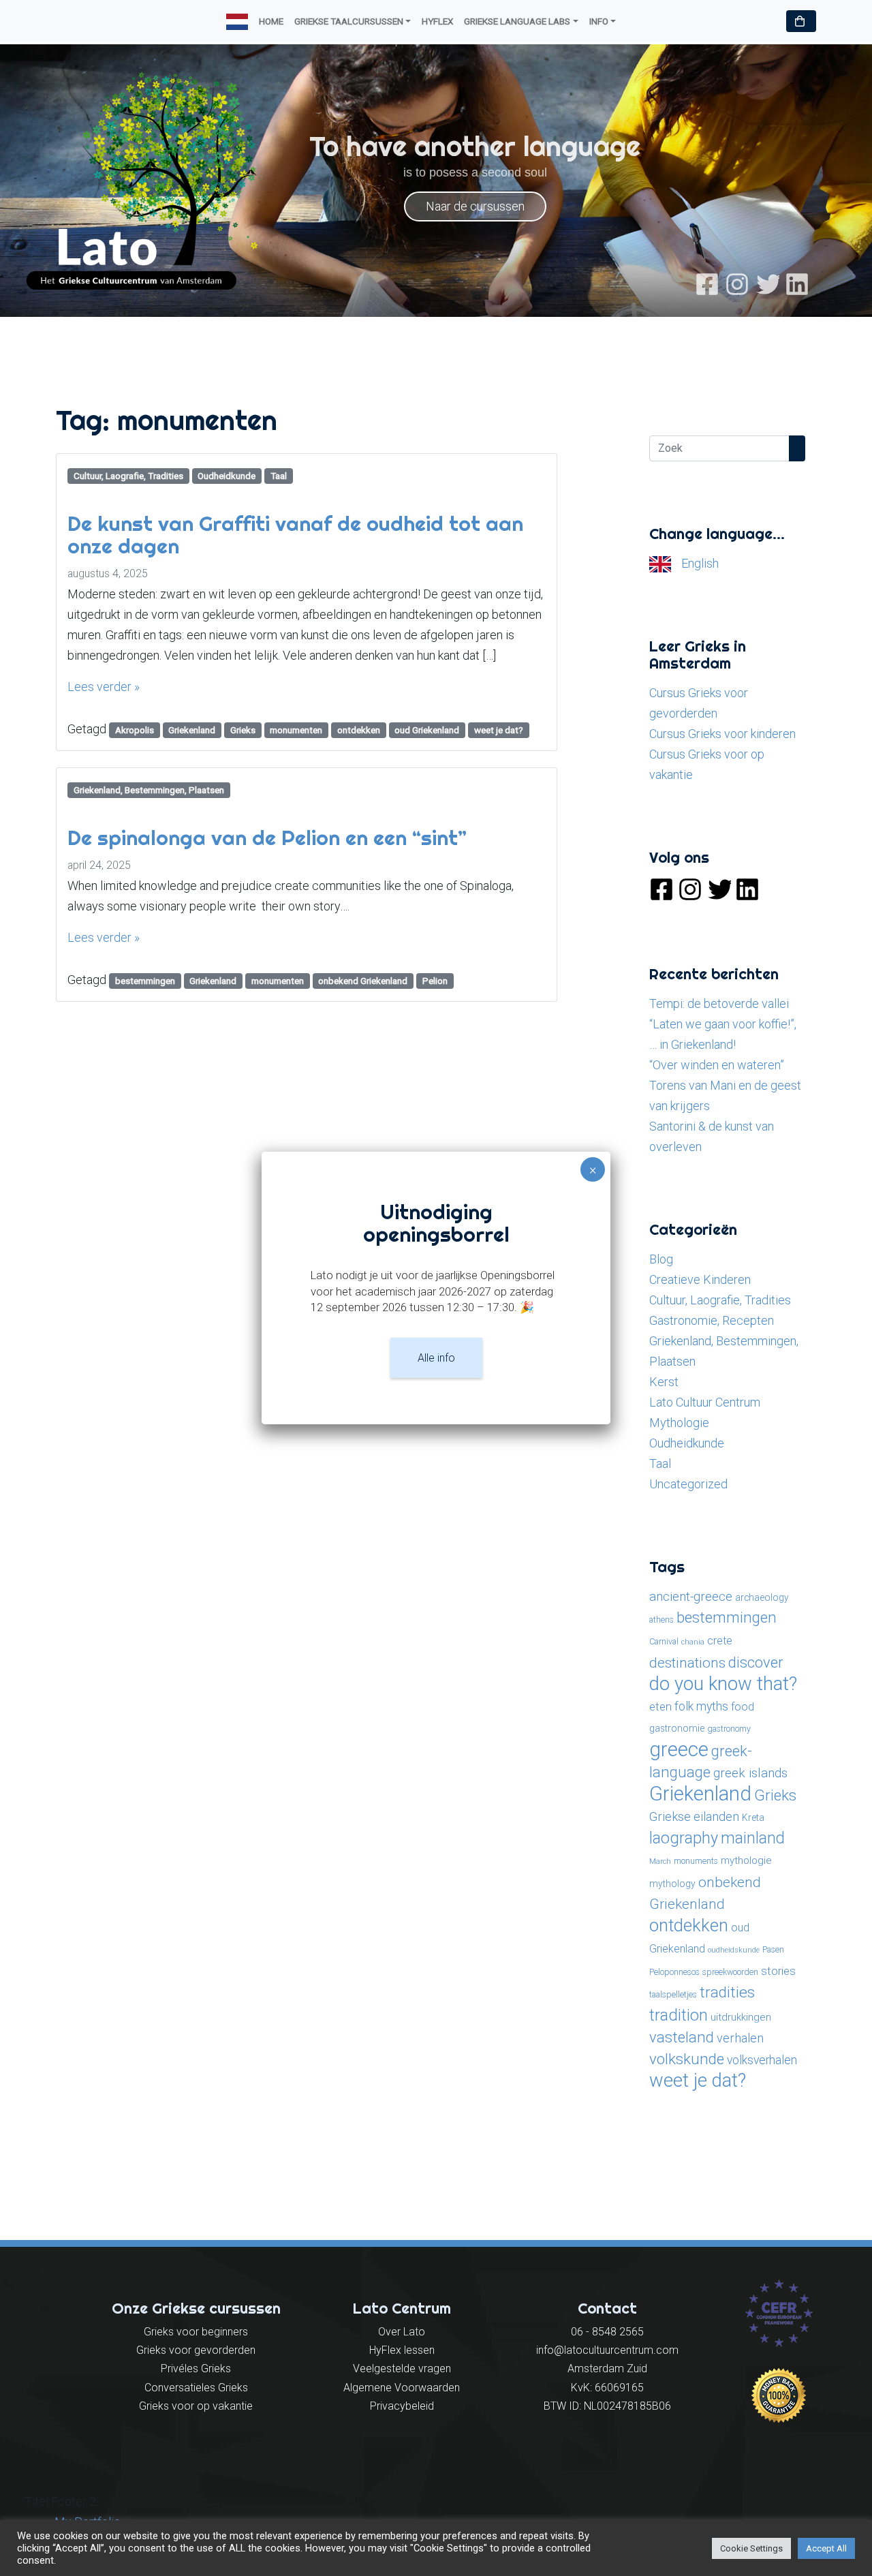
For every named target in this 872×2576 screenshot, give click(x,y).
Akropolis (135, 730)
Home (271, 21)
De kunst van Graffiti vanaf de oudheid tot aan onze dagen (295, 535)
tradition (679, 2015)
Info (599, 21)
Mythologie (679, 1423)
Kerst (664, 1382)
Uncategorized (688, 1484)
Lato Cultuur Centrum (705, 1402)
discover (756, 1662)
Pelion (435, 981)
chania (693, 1642)
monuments (696, 1861)
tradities (727, 1992)
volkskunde (687, 2059)
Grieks (243, 730)
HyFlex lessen (402, 2350)
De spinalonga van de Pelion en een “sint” (267, 838)
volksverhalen (762, 2060)
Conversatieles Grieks (196, 2388)
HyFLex (437, 21)
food (743, 1707)
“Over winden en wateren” (717, 1065)
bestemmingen (145, 981)
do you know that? (723, 1684)
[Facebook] (707, 283)
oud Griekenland (427, 730)
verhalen (740, 2038)
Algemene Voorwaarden (402, 2388)
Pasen (773, 1950)
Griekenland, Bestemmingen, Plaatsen (149, 790)
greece (679, 1749)
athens (661, 1620)
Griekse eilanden (694, 1816)
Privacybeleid (402, 2406)
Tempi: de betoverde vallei (719, 1003)
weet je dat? (499, 730)
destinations (687, 1662)
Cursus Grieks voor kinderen (722, 734)
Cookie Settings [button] (751, 2548)
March (660, 1861)
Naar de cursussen (475, 206)
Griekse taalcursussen (349, 21)
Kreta (753, 1818)
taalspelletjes (673, 1995)
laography (684, 1838)
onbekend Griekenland (363, 981)
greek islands (750, 1773)
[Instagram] (737, 283)
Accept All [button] (826, 2548)
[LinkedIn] (797, 283)
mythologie (746, 1860)
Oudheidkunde (227, 476)
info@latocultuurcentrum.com (607, 2350)
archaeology (762, 1597)
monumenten (296, 730)
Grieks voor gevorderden (196, 2350)
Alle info (436, 1358)
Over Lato (402, 2332)
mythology (672, 1884)
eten (660, 1706)
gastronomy (729, 1729)
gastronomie (677, 1728)
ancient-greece (691, 1596)
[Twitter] (767, 283)
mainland (753, 1838)
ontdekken (359, 730)
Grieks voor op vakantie (196, 2406)
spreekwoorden (730, 1972)
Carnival (664, 1642)
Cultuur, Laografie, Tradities (128, 476)
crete (720, 1641)
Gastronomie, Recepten (712, 1320)
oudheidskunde (734, 1950)
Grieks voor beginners (196, 2332)
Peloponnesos (674, 1972)
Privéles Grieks (196, 2368)
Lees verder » (104, 687)
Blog (661, 1259)
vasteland (682, 2037)
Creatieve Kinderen (700, 1279)
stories (778, 1971)
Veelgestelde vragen (402, 2368)
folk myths (701, 1706)
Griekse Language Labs (517, 21)
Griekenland (192, 730)
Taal (279, 476)
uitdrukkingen (741, 2017)
